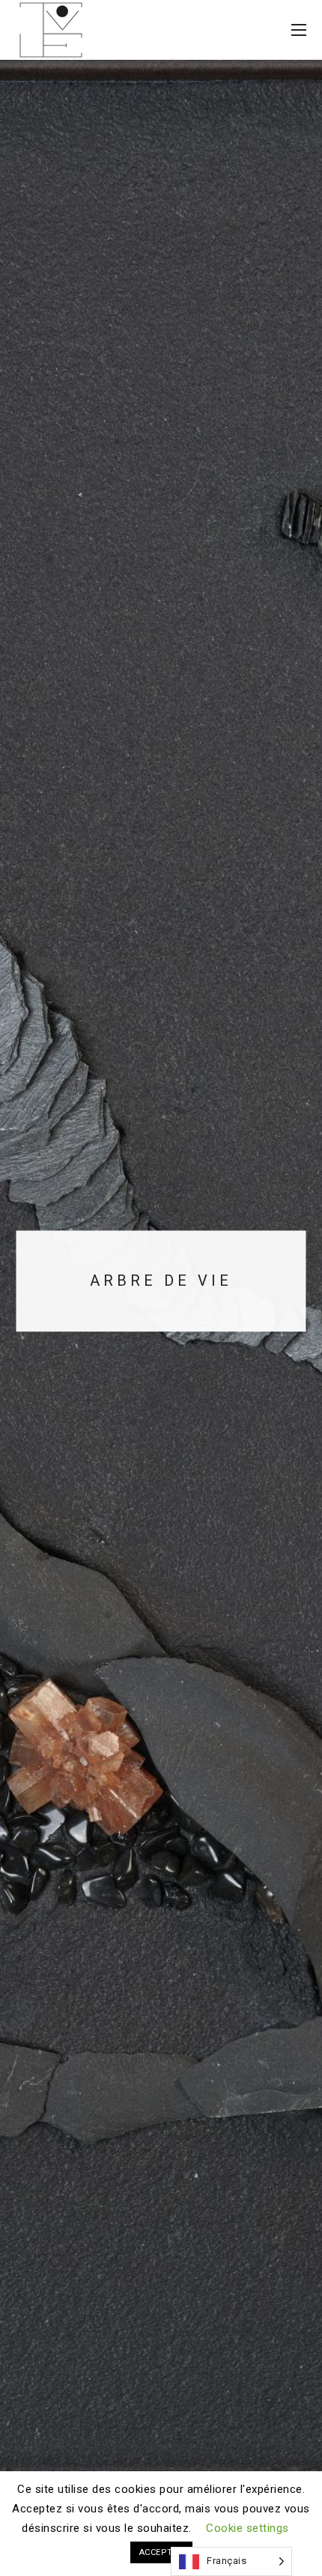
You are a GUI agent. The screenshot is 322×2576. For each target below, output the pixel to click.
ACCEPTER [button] (161, 2552)
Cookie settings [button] (247, 2528)
